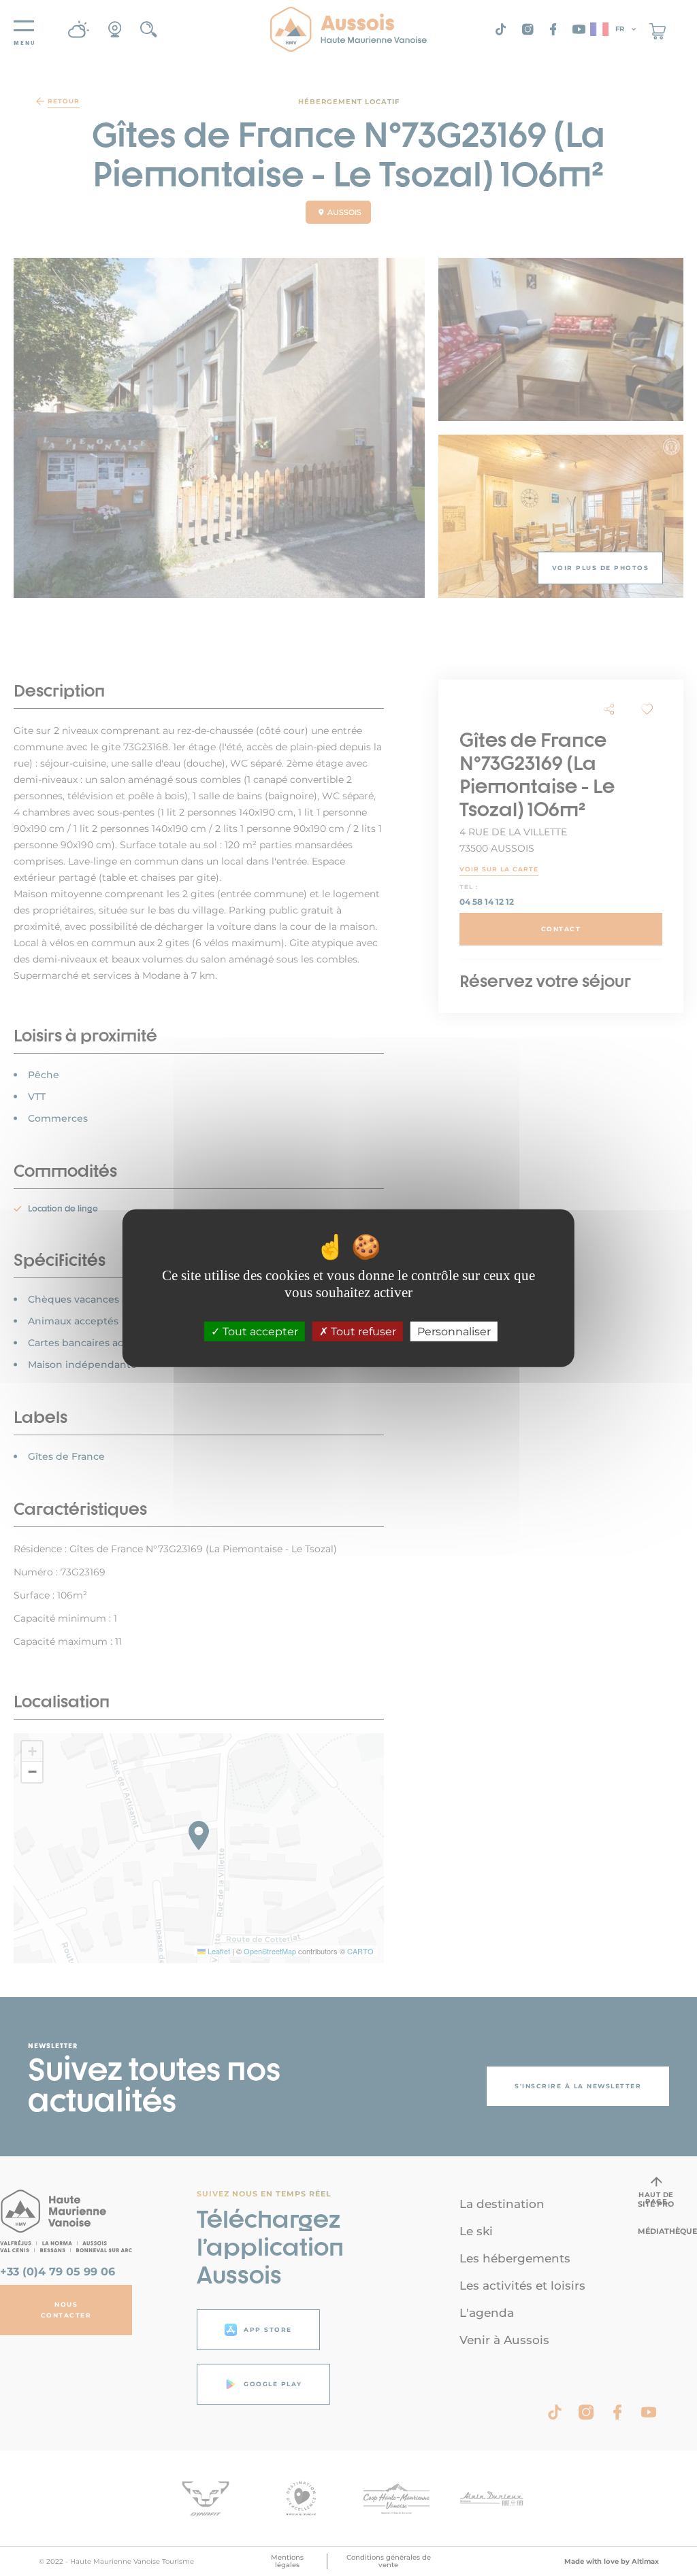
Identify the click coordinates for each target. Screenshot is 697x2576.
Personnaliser (454, 1332)
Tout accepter (259, 1332)
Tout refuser (362, 1332)
